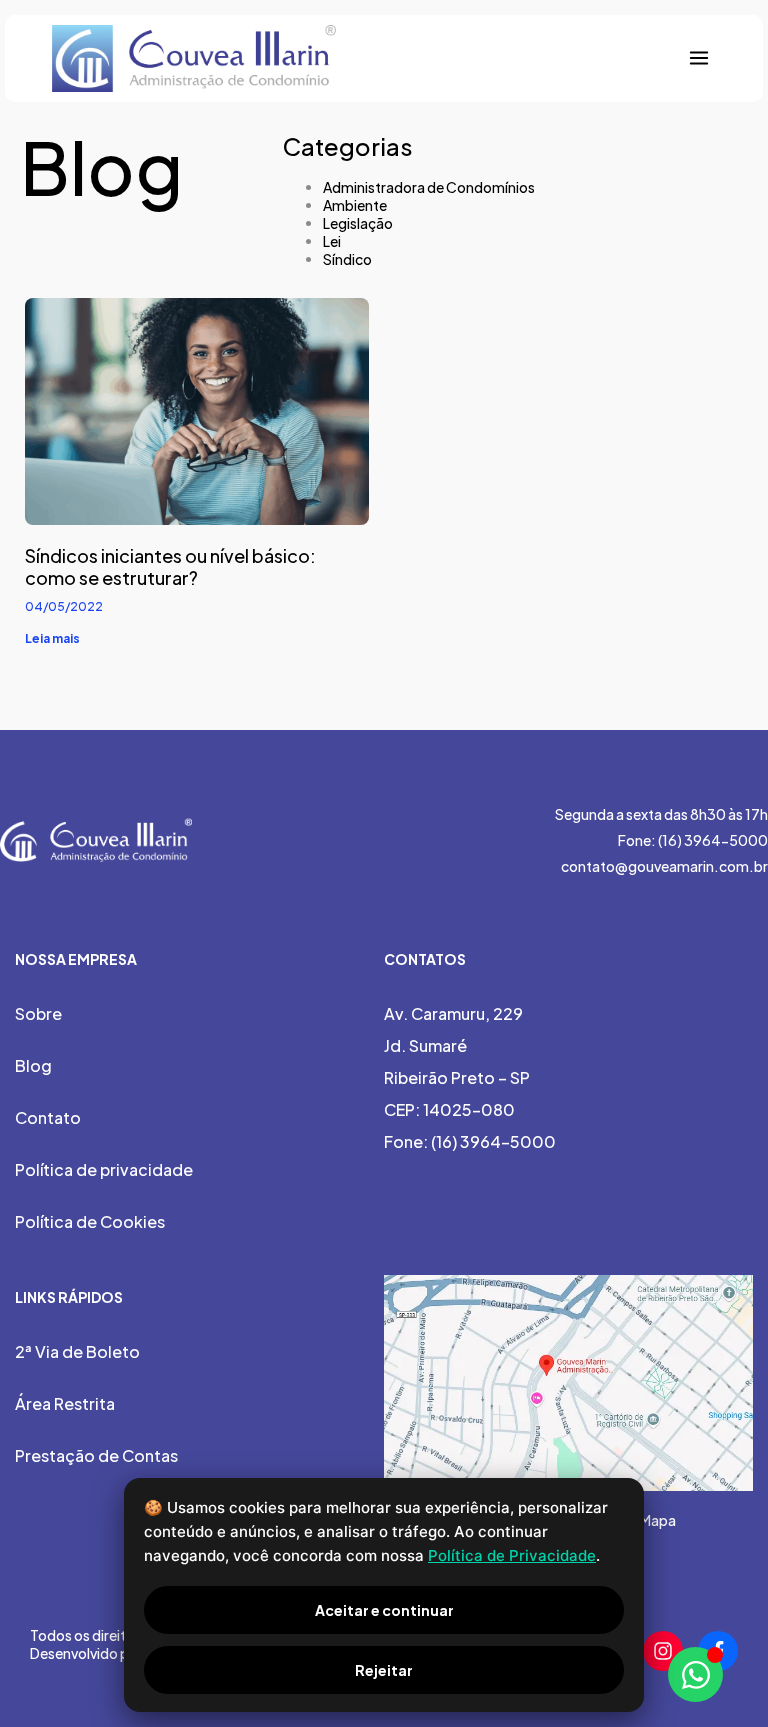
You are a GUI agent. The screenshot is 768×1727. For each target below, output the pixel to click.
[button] (699, 58)
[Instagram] (663, 1651)
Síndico (347, 259)
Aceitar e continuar (384, 1610)
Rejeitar (384, 1670)
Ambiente (355, 205)
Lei (332, 241)
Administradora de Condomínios (429, 187)
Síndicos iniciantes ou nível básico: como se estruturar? (170, 566)
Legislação (358, 223)
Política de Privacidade (512, 1555)
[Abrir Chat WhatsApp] (695, 1674)
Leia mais (52, 638)
